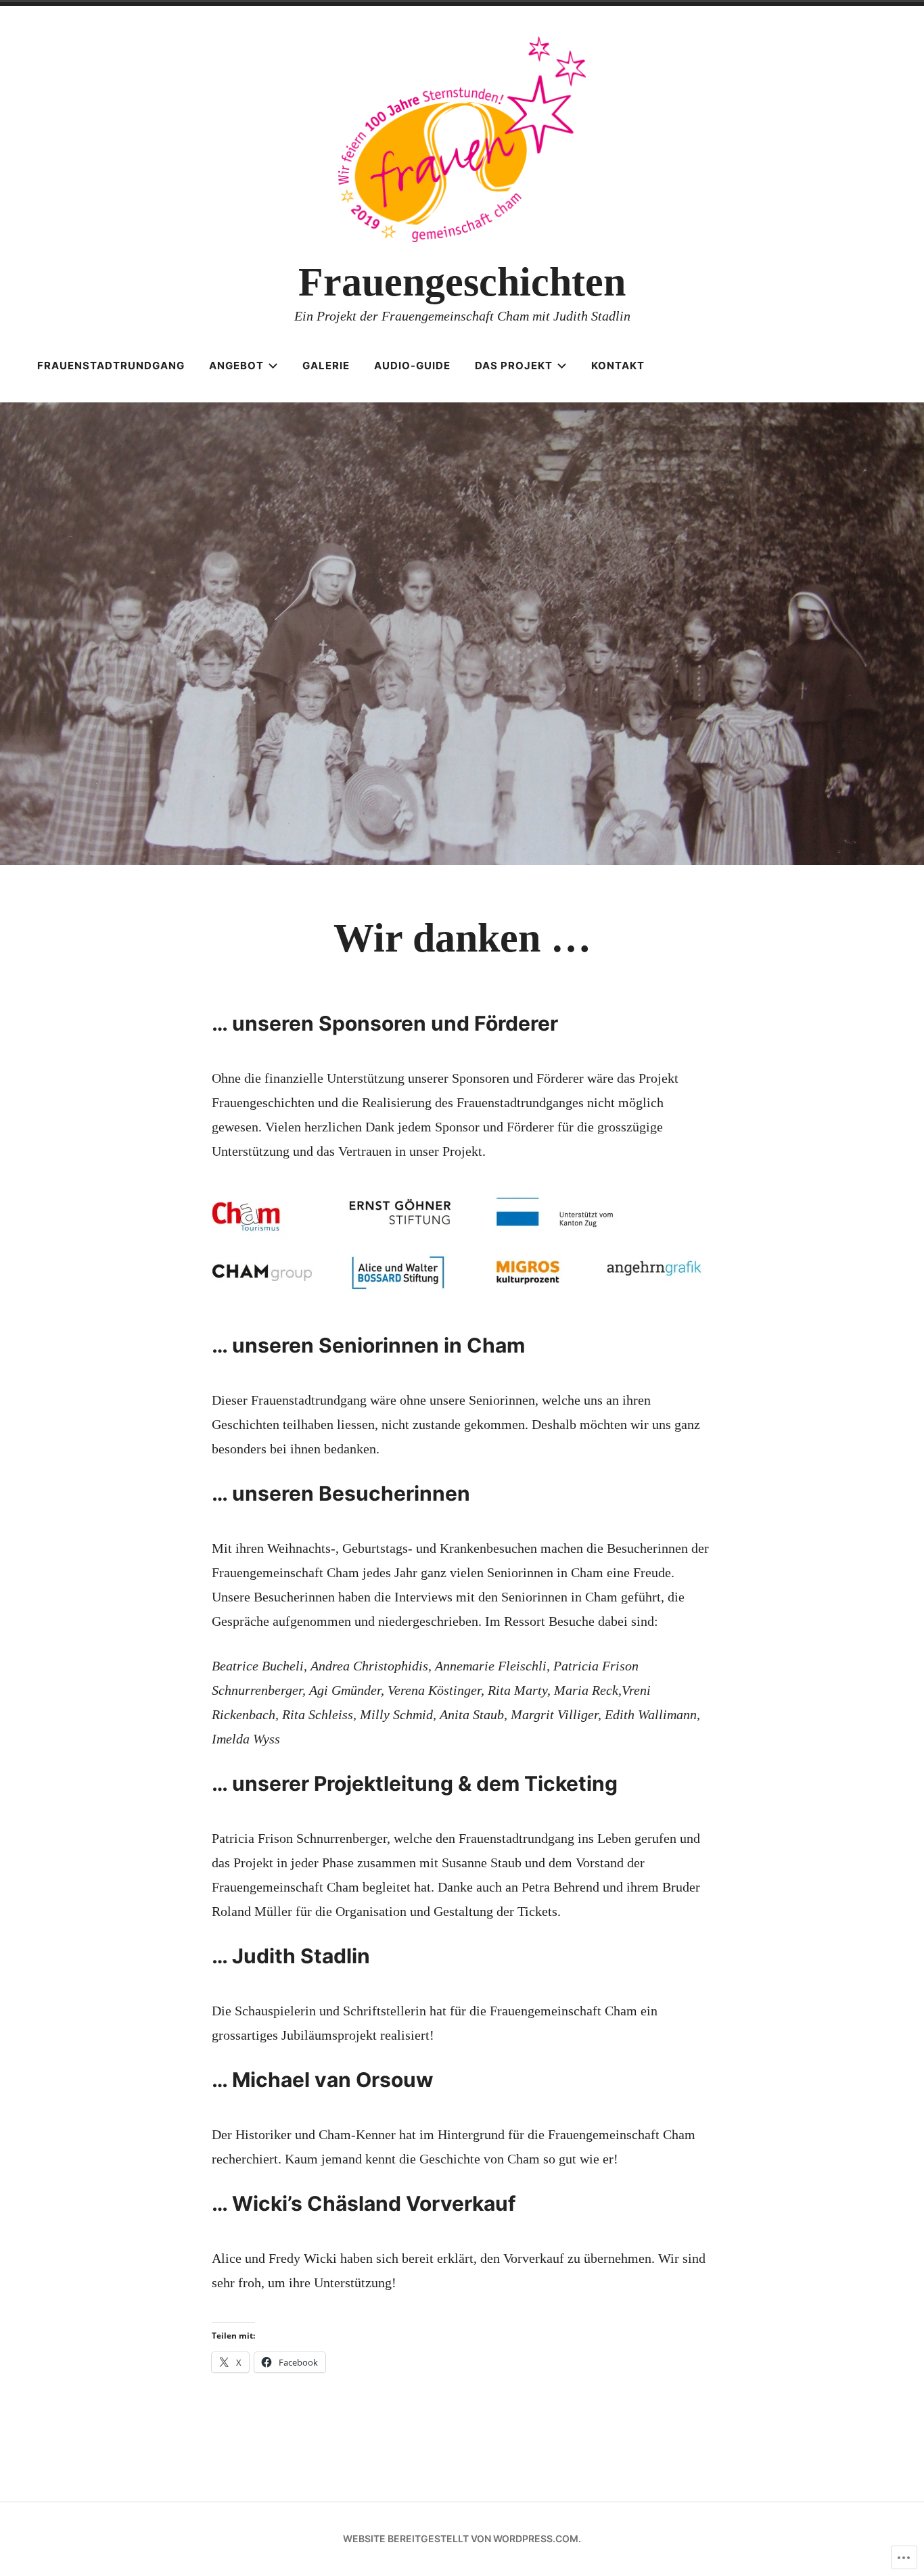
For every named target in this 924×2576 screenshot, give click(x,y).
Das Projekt (514, 366)
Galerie (326, 366)
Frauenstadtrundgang (111, 366)
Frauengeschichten (462, 282)
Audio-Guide (412, 366)
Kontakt (618, 366)
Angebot (236, 366)
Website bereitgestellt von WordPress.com (461, 2538)
